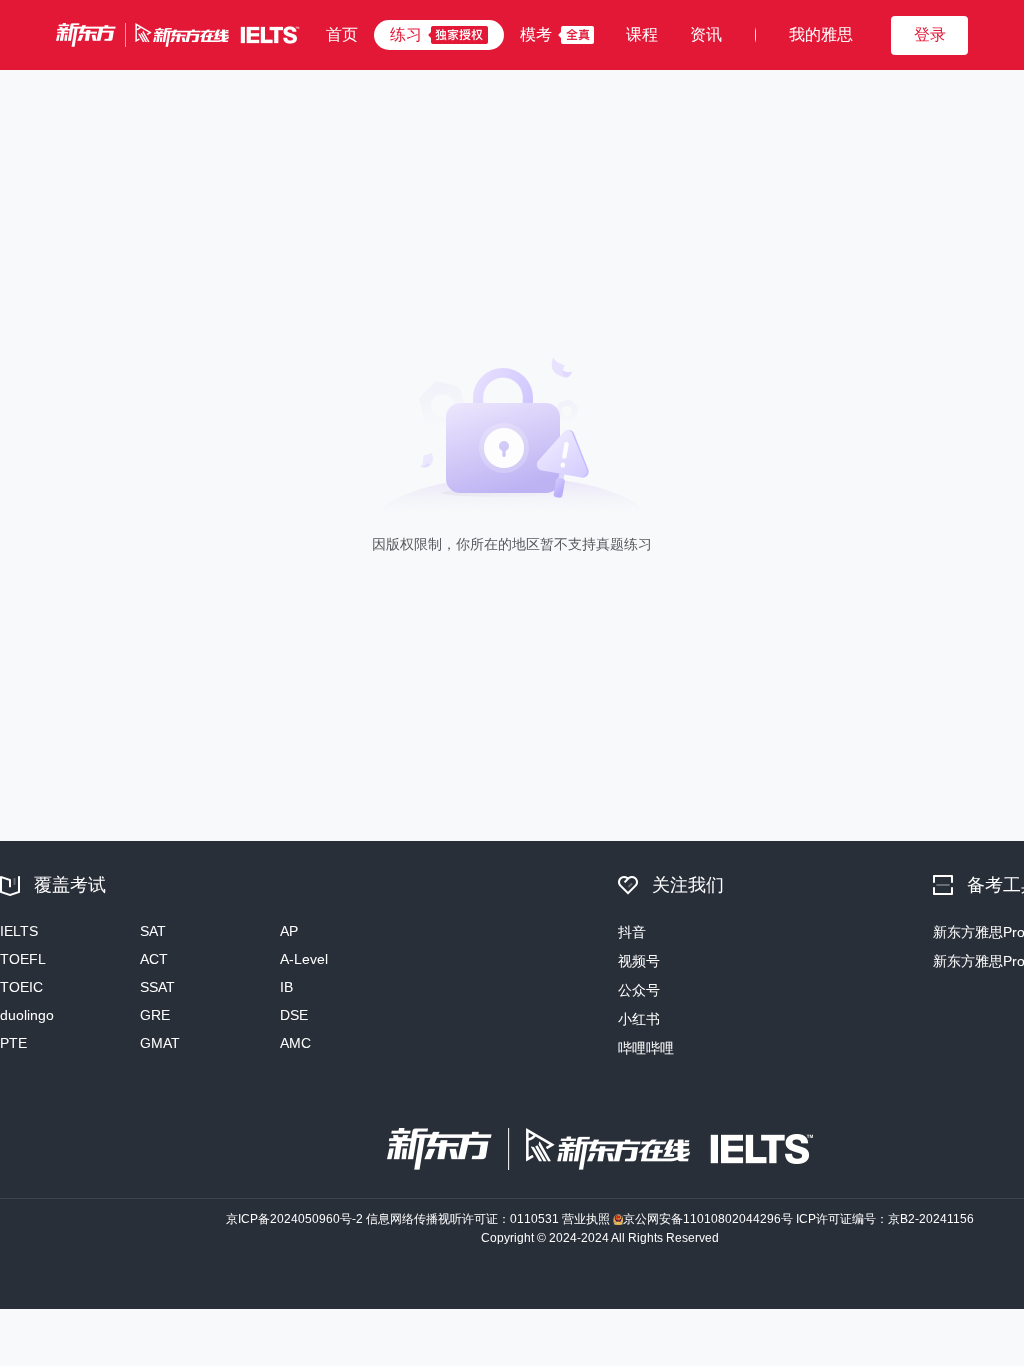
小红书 (639, 1019)
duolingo (27, 1015)
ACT (154, 959)
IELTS (19, 931)
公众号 (639, 990)
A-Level (304, 959)
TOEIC (21, 987)
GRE (155, 1015)
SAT (153, 931)
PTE (13, 1043)
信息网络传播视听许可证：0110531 (462, 1219)
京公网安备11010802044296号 (708, 1219)
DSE (294, 1015)
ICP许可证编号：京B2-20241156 (885, 1219)
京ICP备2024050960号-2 (294, 1219)
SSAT (157, 987)
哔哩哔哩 (646, 1048)
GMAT (160, 1043)
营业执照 (586, 1219)
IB (286, 987)
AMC (295, 1043)
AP (289, 931)
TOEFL (23, 959)
